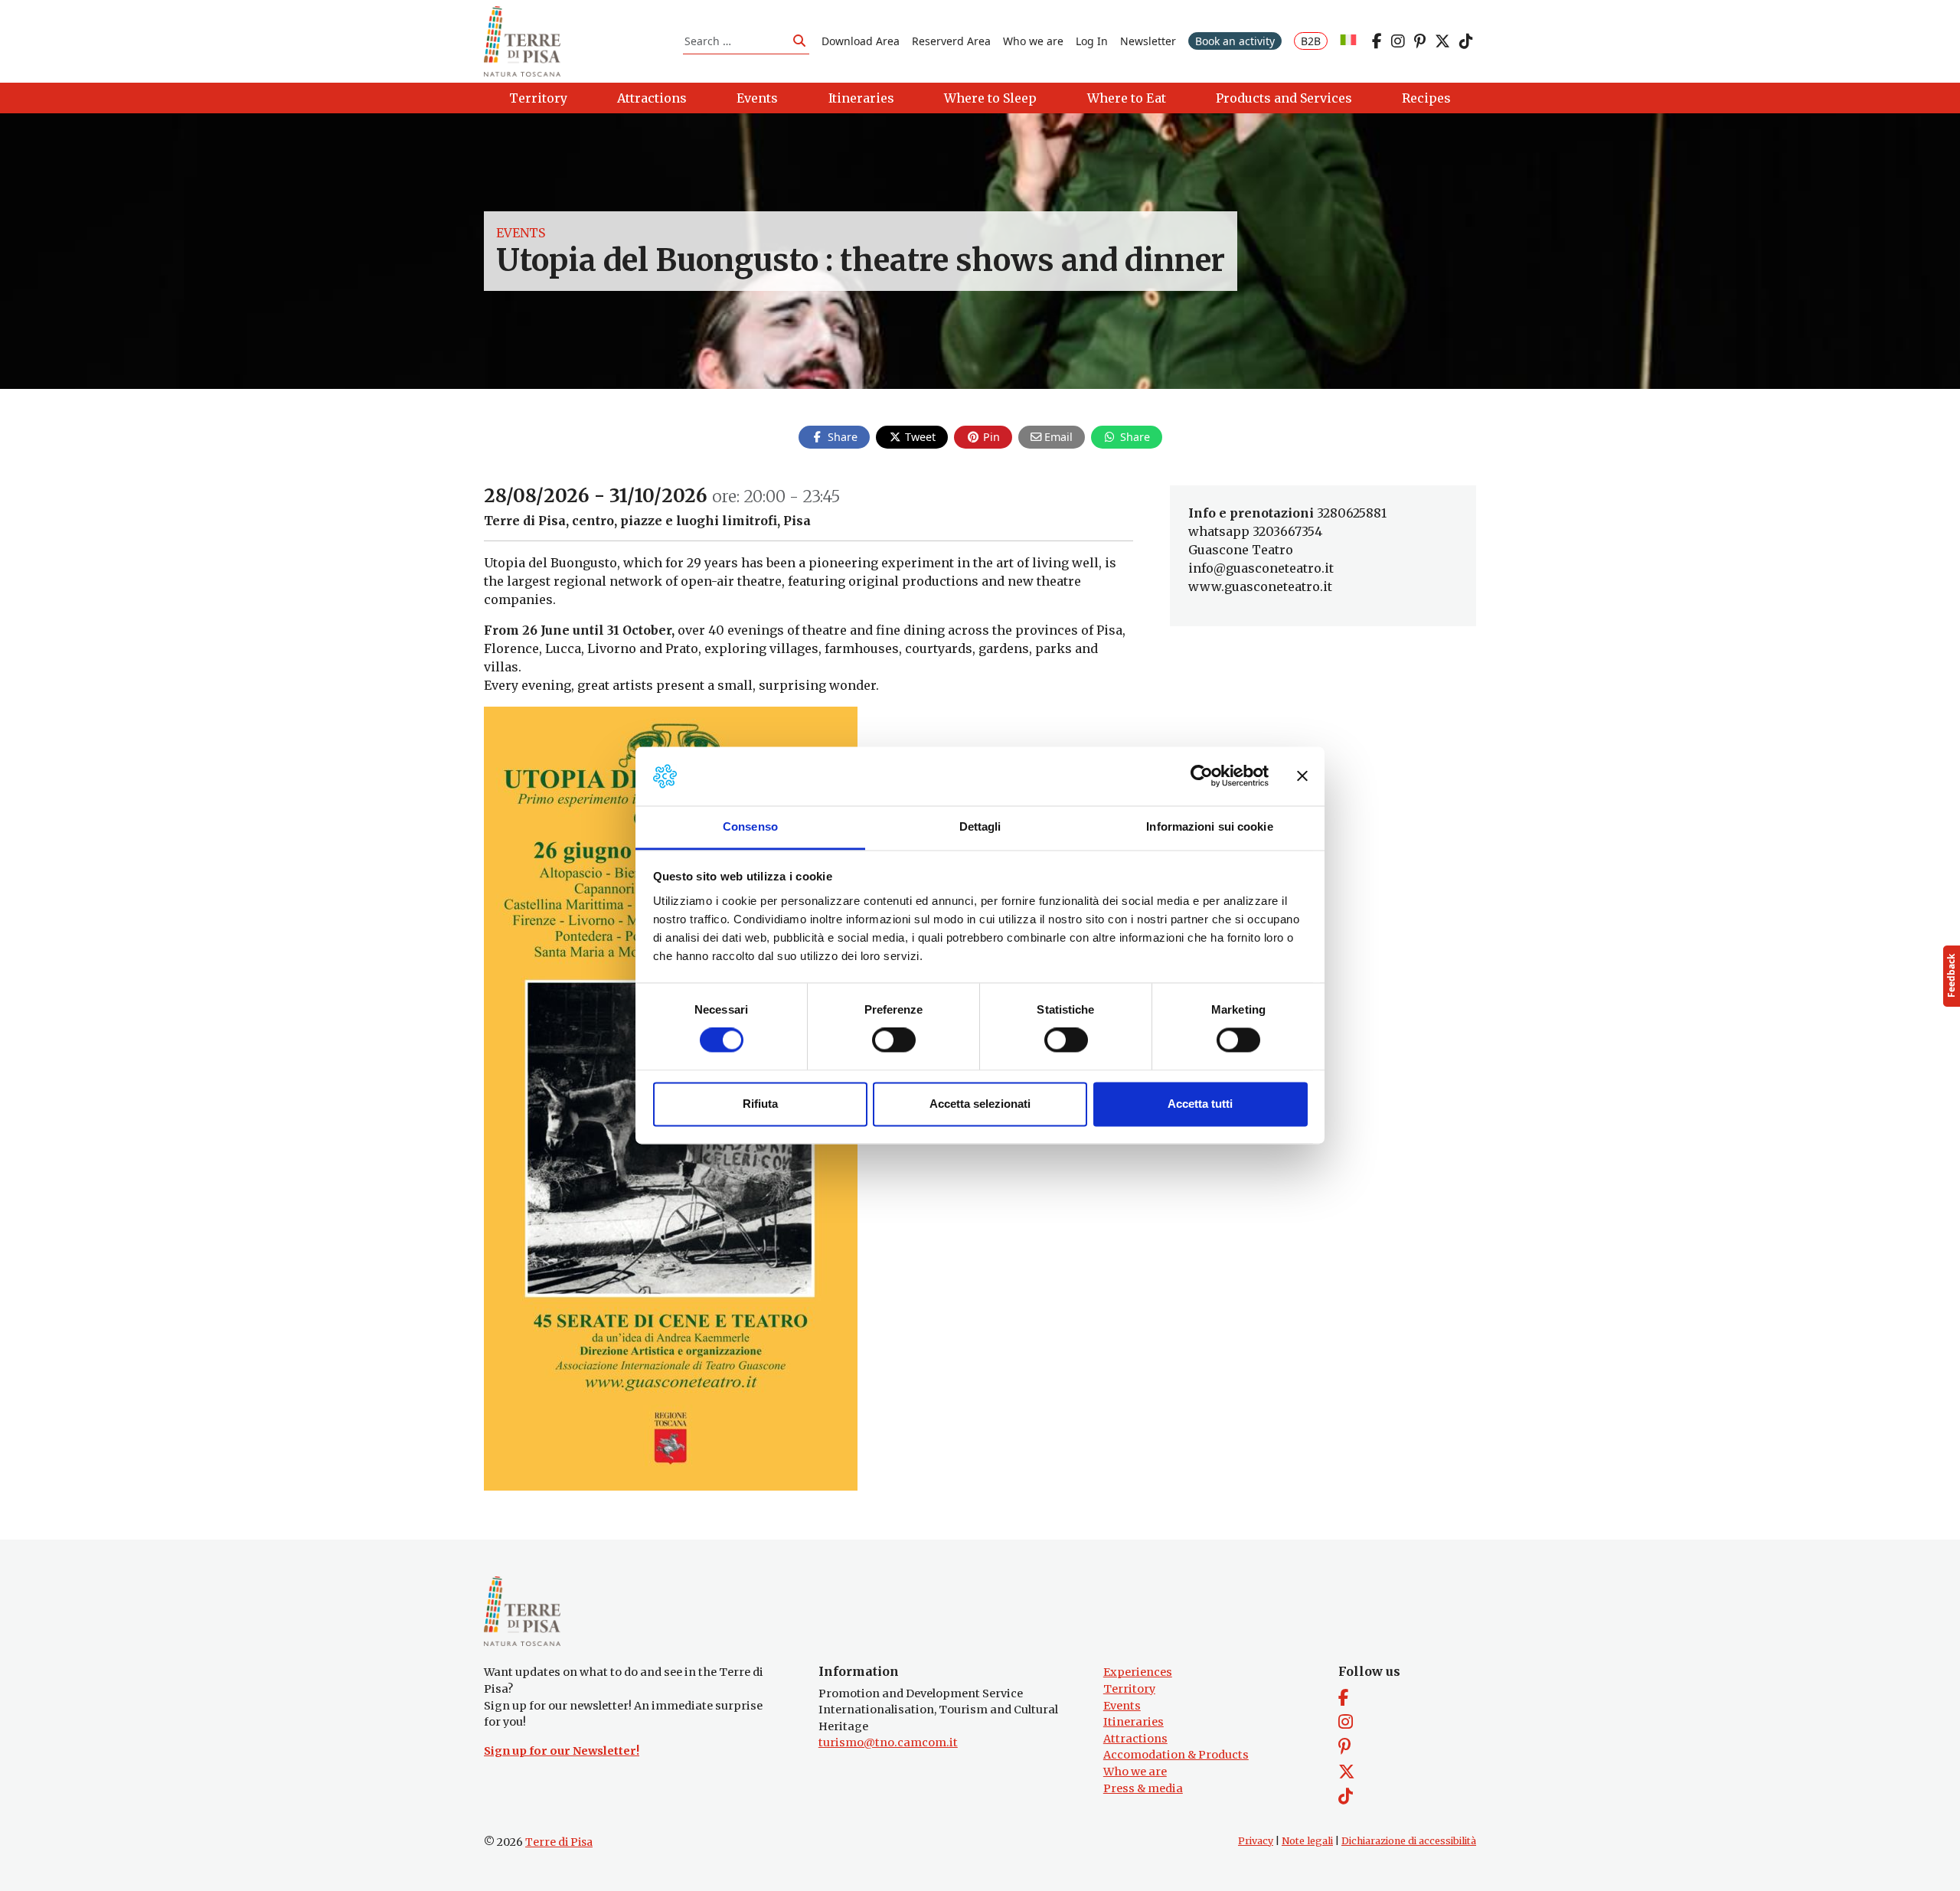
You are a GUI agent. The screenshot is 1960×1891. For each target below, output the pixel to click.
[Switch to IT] (1348, 41)
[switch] (894, 1040)
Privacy (1256, 1841)
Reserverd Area (951, 41)
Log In (1092, 41)
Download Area (861, 41)
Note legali (1307, 1841)
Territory (1129, 1689)
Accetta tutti (1200, 1104)
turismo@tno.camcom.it (888, 1742)
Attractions (1135, 1739)
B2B (1311, 41)
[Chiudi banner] (1302, 776)
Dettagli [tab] (980, 826)
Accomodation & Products (1176, 1755)
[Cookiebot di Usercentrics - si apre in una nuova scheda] (1202, 776)
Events (521, 233)
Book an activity (1235, 41)
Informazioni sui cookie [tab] (1209, 826)
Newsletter (1148, 41)
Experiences (1138, 1672)
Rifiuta (760, 1104)
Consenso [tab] (750, 826)
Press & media (1143, 1788)
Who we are (1033, 41)
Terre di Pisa (559, 1842)
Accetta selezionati (980, 1104)
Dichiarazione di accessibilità (1409, 1841)
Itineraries (1134, 1722)
